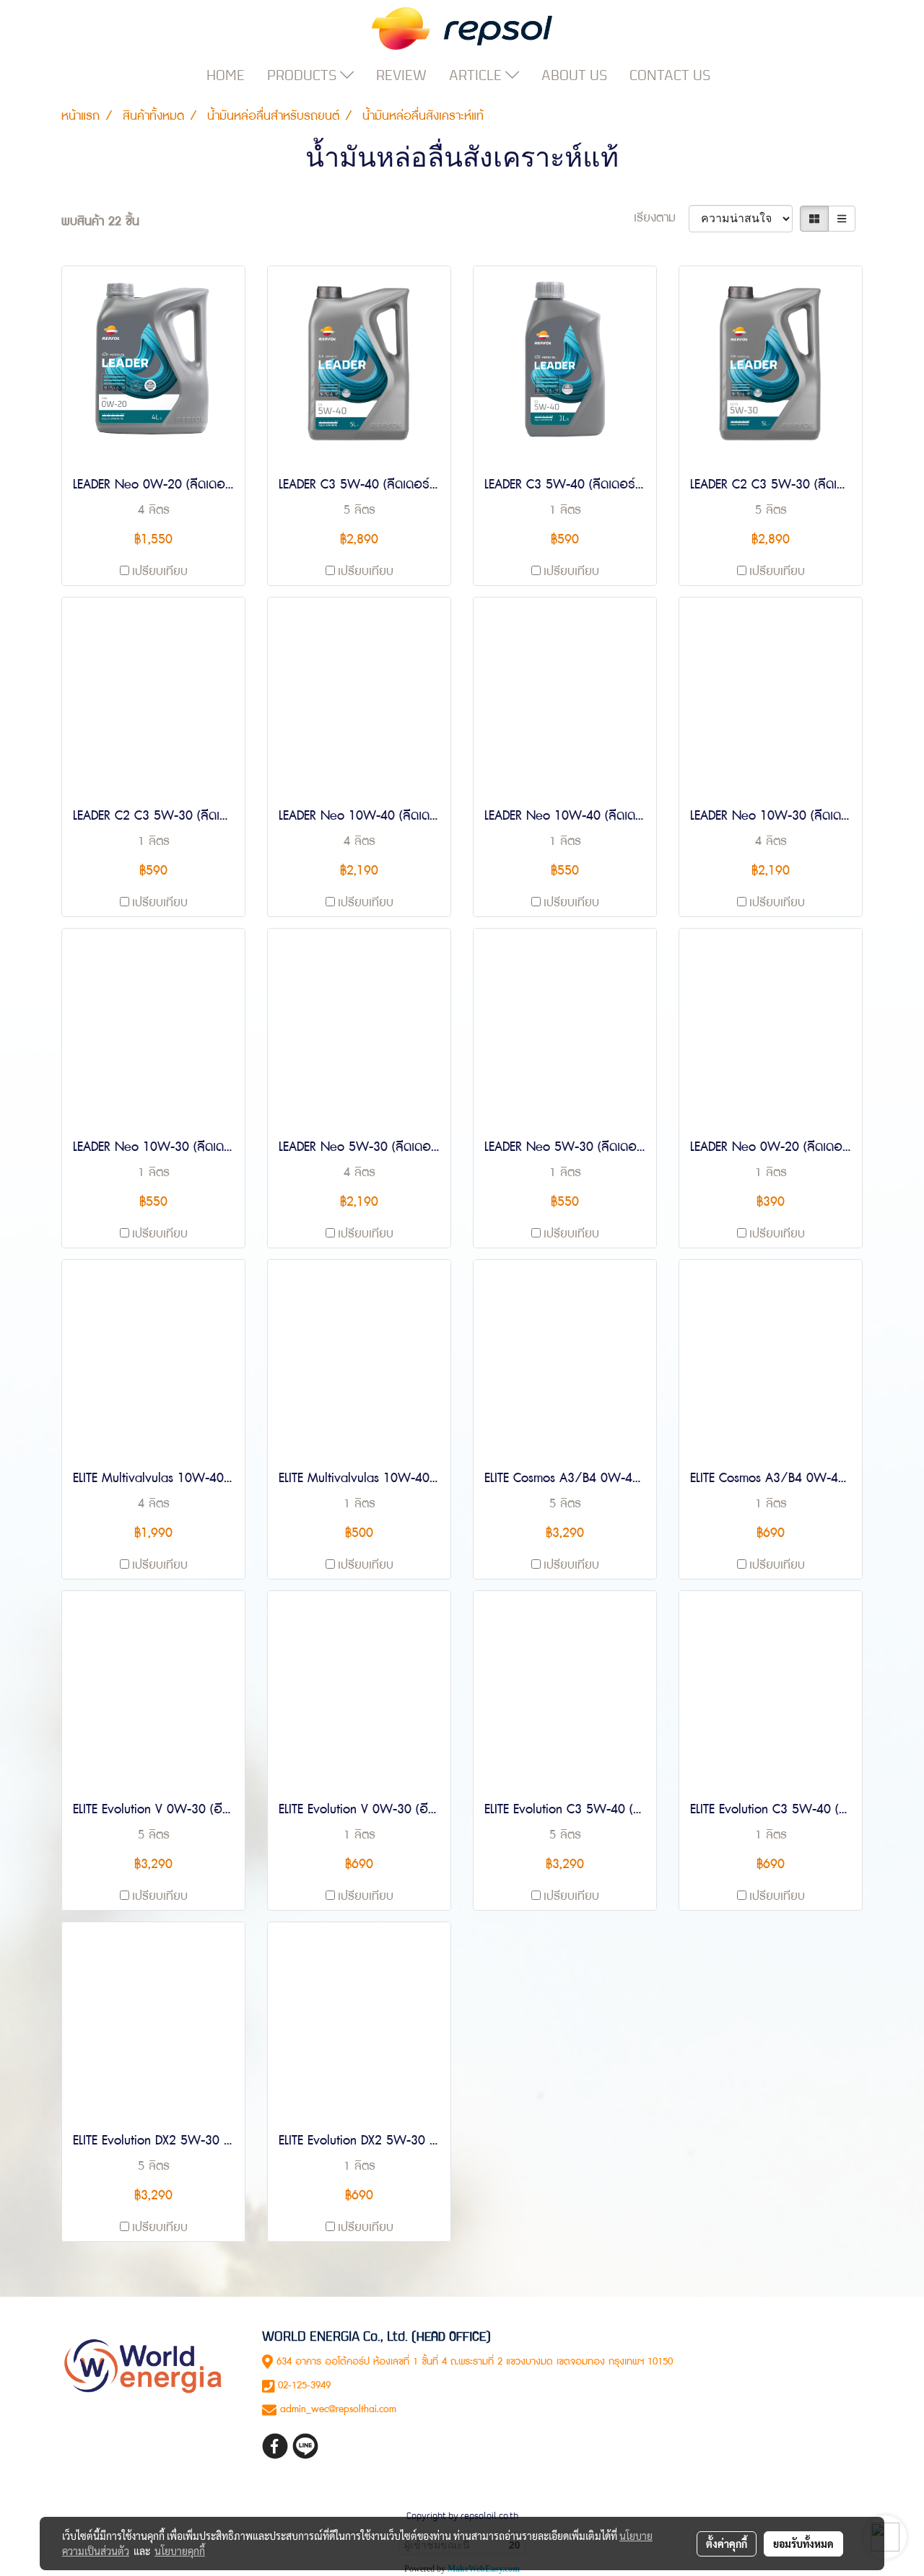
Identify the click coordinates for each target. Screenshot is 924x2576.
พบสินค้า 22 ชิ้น (100, 222)
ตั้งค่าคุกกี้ (727, 2544)
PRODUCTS (304, 75)
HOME (226, 75)
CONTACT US (670, 75)
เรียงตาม (661, 218)
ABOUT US (574, 75)
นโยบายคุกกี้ (180, 2551)
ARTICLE (477, 75)
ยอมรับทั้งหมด (803, 2544)
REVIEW (401, 75)
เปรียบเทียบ (160, 571)
